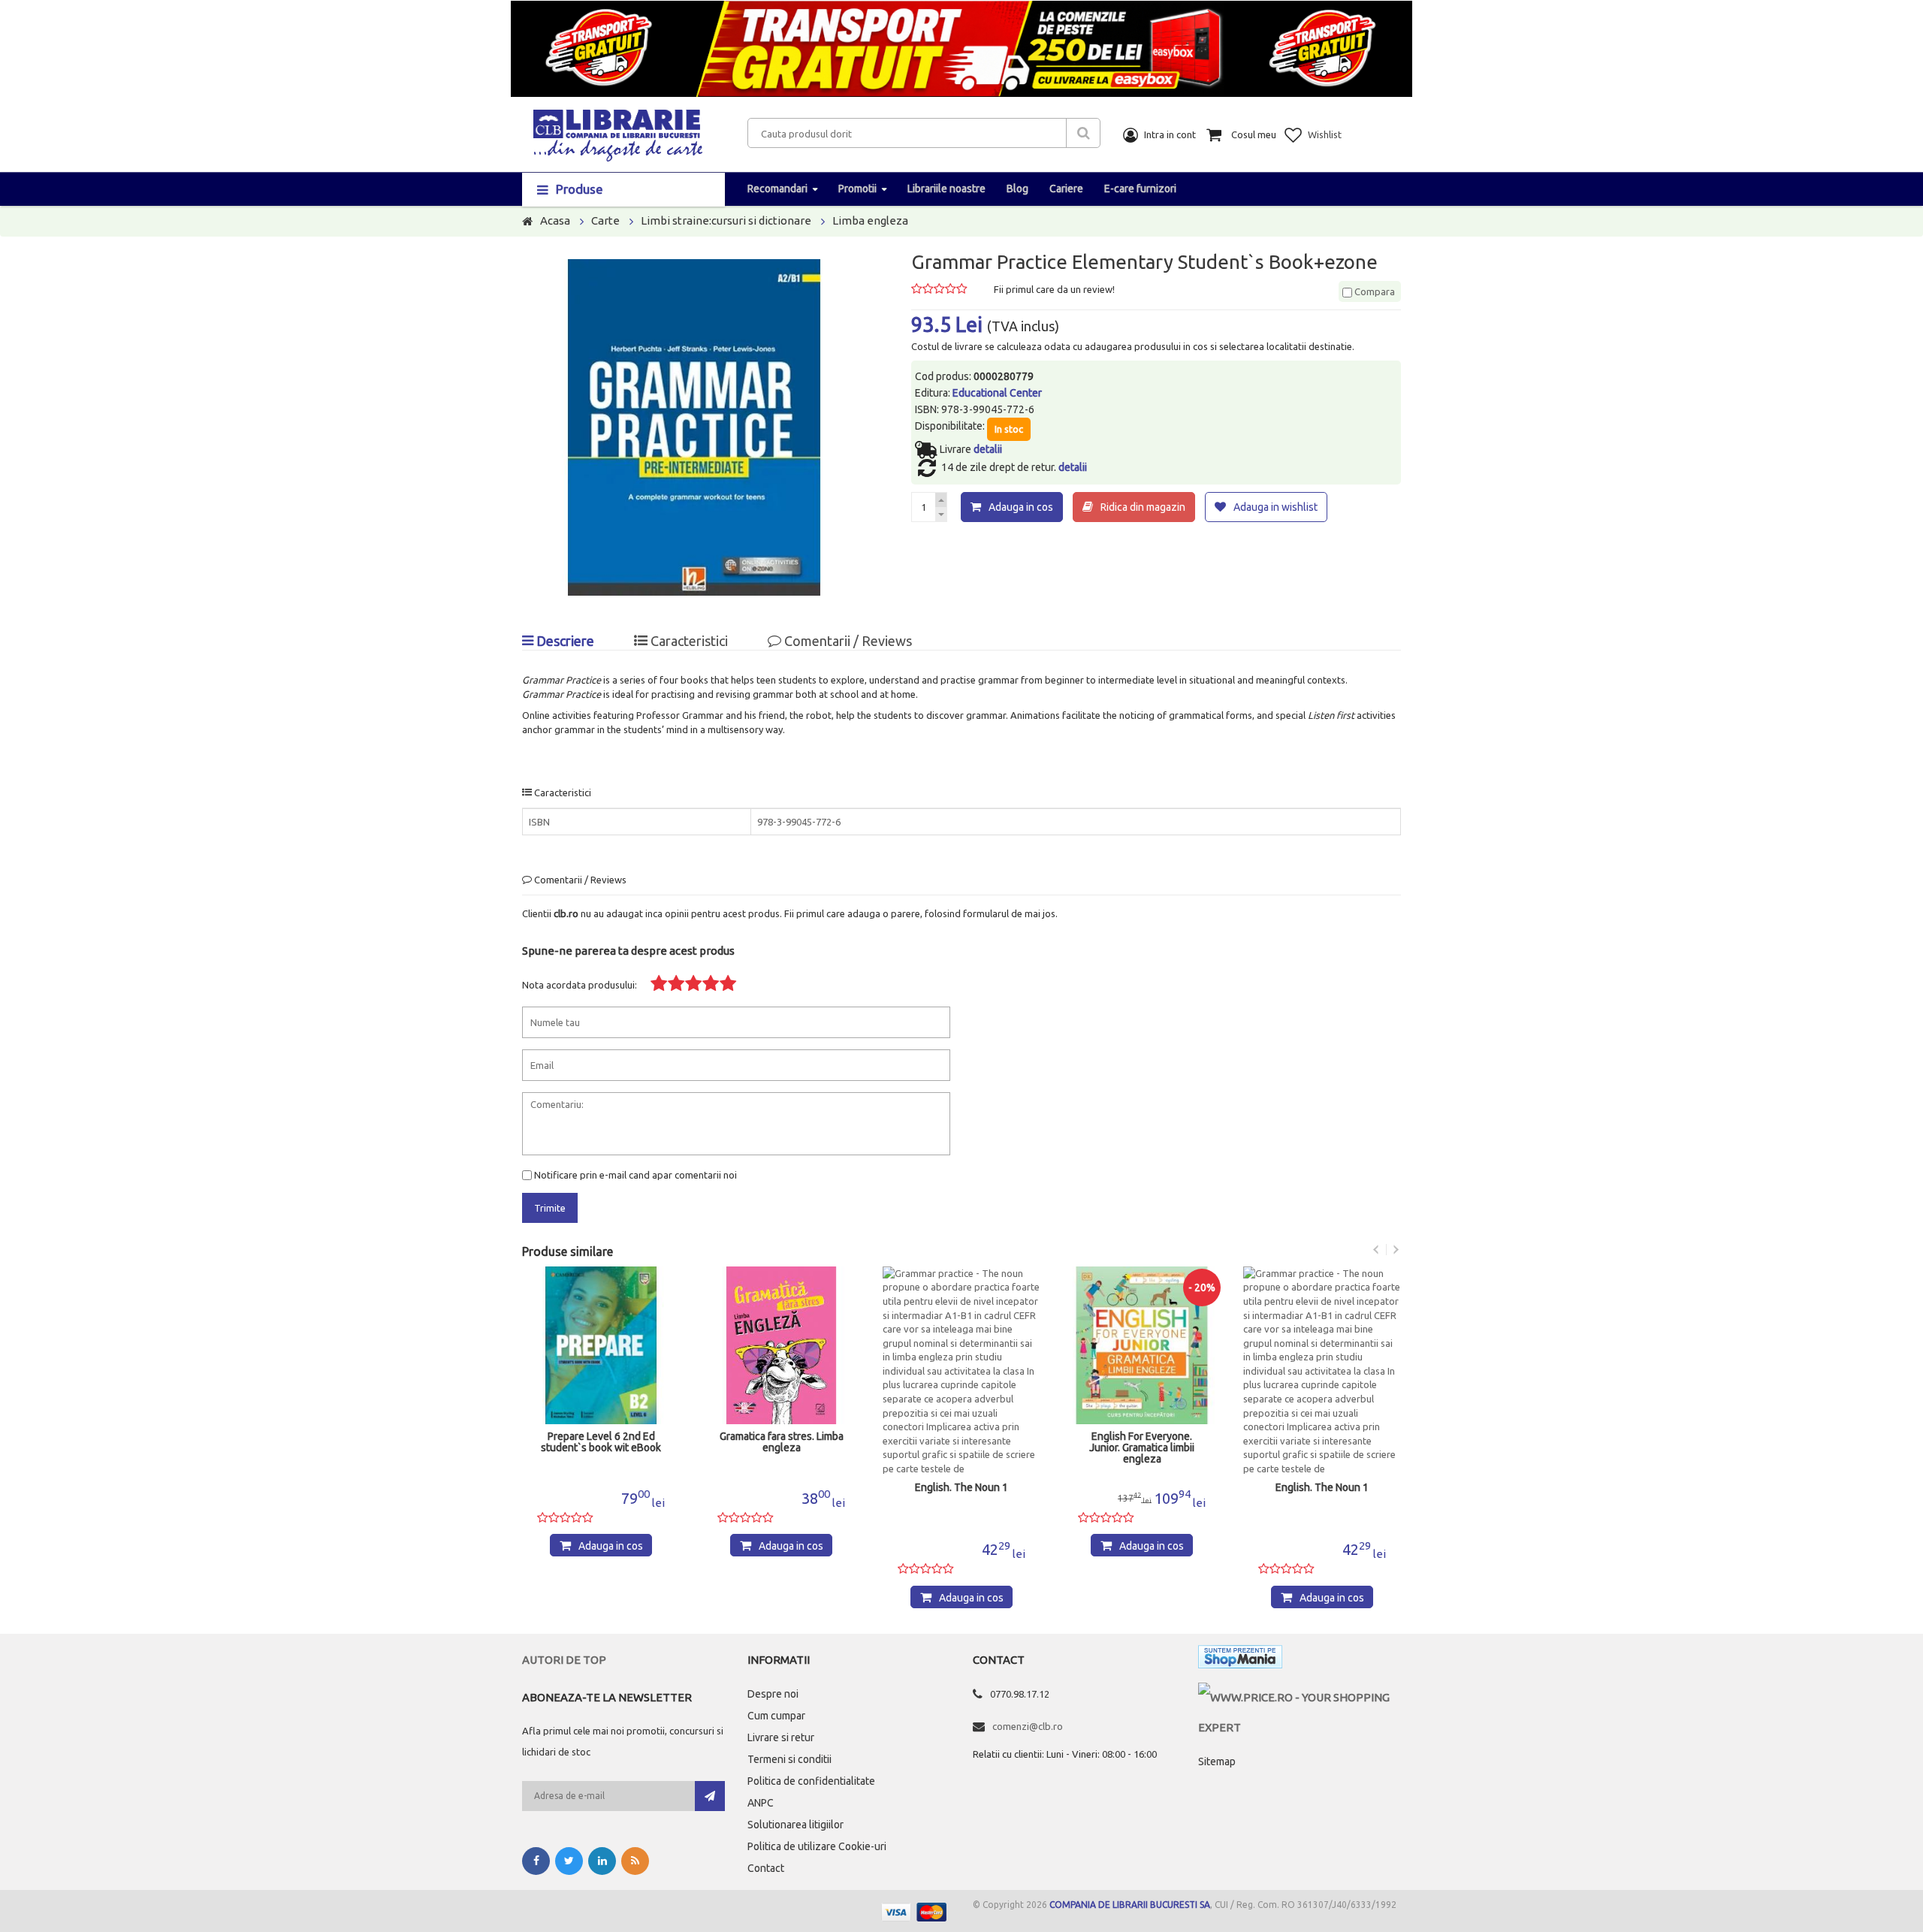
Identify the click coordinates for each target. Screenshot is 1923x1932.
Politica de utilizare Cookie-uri (817, 1846)
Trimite (550, 1208)
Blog (1017, 189)
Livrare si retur (781, 1737)
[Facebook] (536, 1861)
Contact (766, 1868)
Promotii (857, 189)
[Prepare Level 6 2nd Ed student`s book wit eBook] (601, 1345)
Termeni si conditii (789, 1759)
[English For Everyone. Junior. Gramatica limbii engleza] (1142, 1345)
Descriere (564, 641)
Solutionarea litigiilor (795, 1825)
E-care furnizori (1140, 189)
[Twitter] (569, 1861)
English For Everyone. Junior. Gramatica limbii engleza (1142, 1448)
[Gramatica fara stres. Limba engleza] (781, 1345)
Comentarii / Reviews (847, 641)
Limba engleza (870, 220)
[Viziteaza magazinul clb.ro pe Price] (1300, 1697)
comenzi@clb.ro (1028, 1726)
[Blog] (635, 1861)
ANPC (761, 1803)
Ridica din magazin (1143, 507)
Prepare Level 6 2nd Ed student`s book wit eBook (601, 1442)
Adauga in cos (1021, 507)
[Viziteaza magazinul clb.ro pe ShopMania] (1240, 1660)
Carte (605, 220)
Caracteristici (688, 641)
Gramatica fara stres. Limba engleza (782, 1442)
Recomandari (777, 189)
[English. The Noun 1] (961, 1371)
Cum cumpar (776, 1716)
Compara (1374, 291)
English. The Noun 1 (961, 1488)
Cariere (1066, 189)
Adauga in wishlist (1275, 507)
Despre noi (773, 1694)
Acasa (555, 220)
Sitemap (1217, 1761)
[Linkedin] (602, 1861)
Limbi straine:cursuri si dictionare (726, 220)
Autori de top (564, 1660)
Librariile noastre (946, 189)
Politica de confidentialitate (811, 1781)
